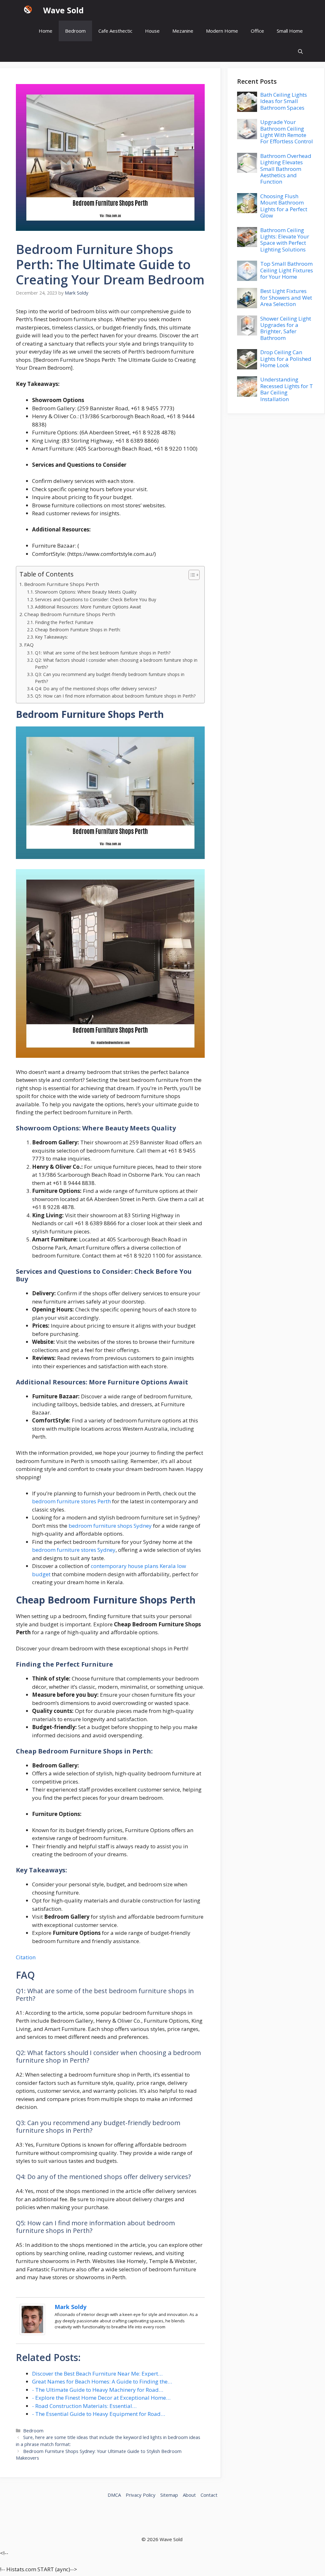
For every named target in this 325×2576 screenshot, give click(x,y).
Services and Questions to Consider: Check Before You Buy (96, 599)
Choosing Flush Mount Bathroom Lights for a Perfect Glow (284, 206)
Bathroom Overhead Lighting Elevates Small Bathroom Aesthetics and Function (286, 169)
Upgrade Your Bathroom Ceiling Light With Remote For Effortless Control (287, 132)
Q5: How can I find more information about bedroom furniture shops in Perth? (115, 696)
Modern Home (222, 31)
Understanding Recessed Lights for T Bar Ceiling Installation (287, 389)
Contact (209, 2495)
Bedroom (75, 31)
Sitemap (169, 2495)
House (152, 31)
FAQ (29, 645)
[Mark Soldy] (32, 2333)
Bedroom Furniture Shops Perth (62, 584)
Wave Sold (63, 10)
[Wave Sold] (28, 10)
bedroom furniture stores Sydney (74, 1550)
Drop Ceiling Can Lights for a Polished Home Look (286, 359)
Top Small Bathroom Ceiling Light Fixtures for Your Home (287, 270)
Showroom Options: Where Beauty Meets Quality (86, 592)
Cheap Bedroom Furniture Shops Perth (70, 614)
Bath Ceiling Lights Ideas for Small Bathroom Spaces (284, 101)
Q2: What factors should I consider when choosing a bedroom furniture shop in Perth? (116, 664)
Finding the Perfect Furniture (64, 622)
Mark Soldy (70, 2307)
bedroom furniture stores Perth (71, 1501)
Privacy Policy (141, 2495)
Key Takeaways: (51, 637)
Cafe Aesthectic (115, 31)
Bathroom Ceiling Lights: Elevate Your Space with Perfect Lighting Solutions (285, 240)
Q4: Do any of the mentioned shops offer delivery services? (96, 689)
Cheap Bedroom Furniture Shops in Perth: (78, 630)
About (189, 2495)
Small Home (290, 31)
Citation (26, 1957)
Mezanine (183, 31)
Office (257, 31)
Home (46, 31)
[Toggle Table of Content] (191, 575)
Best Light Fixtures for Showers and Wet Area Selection (286, 297)
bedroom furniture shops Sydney (110, 1526)
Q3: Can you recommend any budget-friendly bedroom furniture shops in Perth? (110, 678)
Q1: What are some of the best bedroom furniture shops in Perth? (103, 653)
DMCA (114, 2495)
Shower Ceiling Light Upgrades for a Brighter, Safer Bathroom (286, 328)
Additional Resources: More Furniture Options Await (88, 607)
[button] (300, 52)
